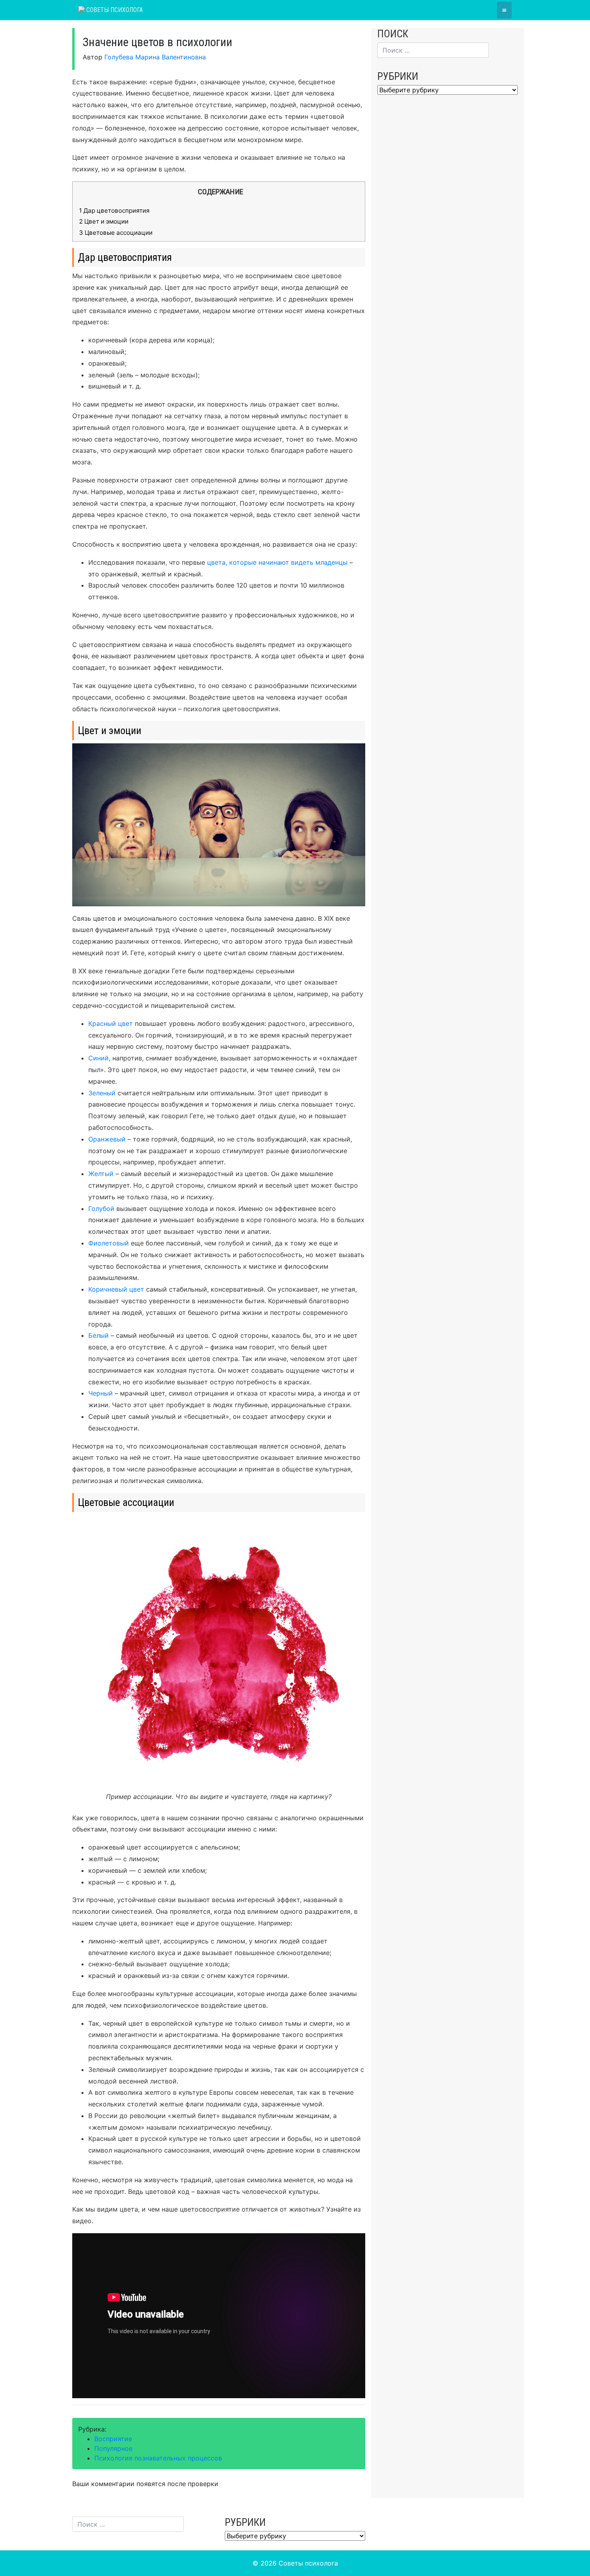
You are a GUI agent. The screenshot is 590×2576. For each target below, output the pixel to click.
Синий (99, 1058)
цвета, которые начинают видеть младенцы (277, 562)
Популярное (113, 2448)
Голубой (101, 1209)
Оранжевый (107, 1139)
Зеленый (102, 1093)
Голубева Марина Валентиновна (155, 57)
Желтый (101, 1174)
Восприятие (113, 2439)
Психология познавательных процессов (158, 2458)
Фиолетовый (109, 1243)
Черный (101, 1393)
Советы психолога (114, 10)
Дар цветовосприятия (114, 211)
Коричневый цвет (116, 1289)
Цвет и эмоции (104, 221)
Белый (99, 1335)
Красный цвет (111, 1023)
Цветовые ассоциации (116, 233)
